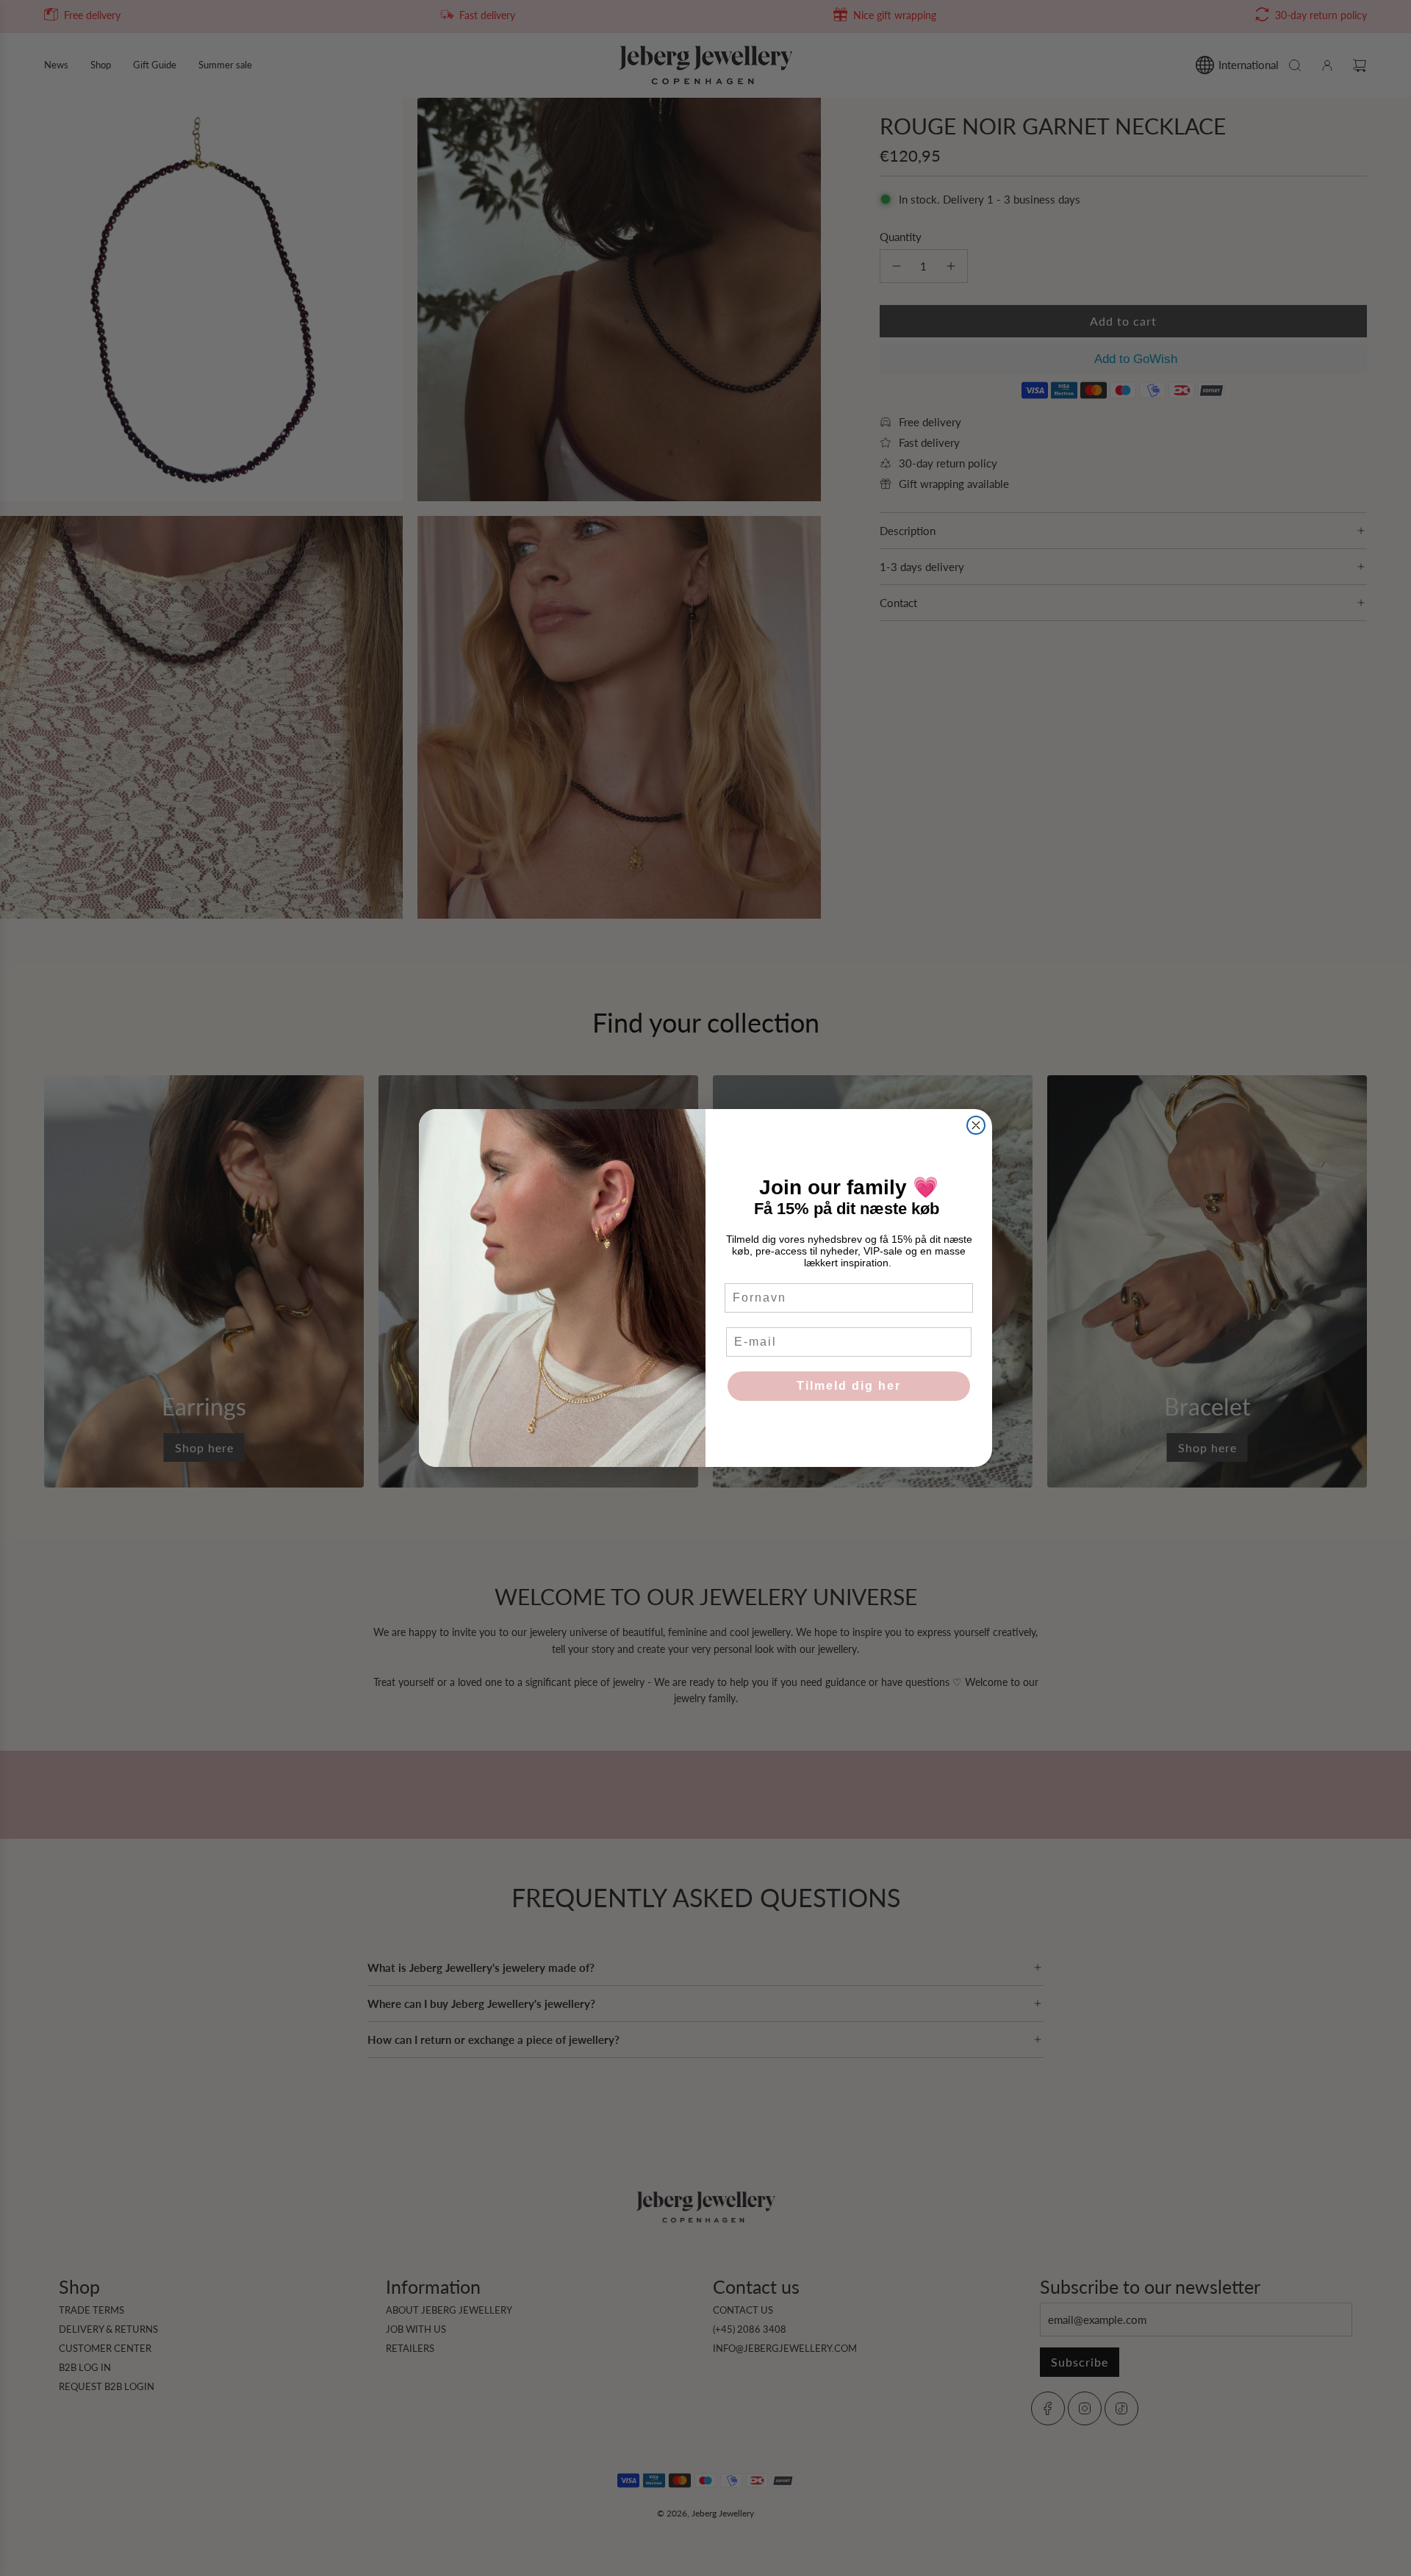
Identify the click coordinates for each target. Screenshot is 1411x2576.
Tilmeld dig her (849, 1386)
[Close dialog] (976, 1125)
